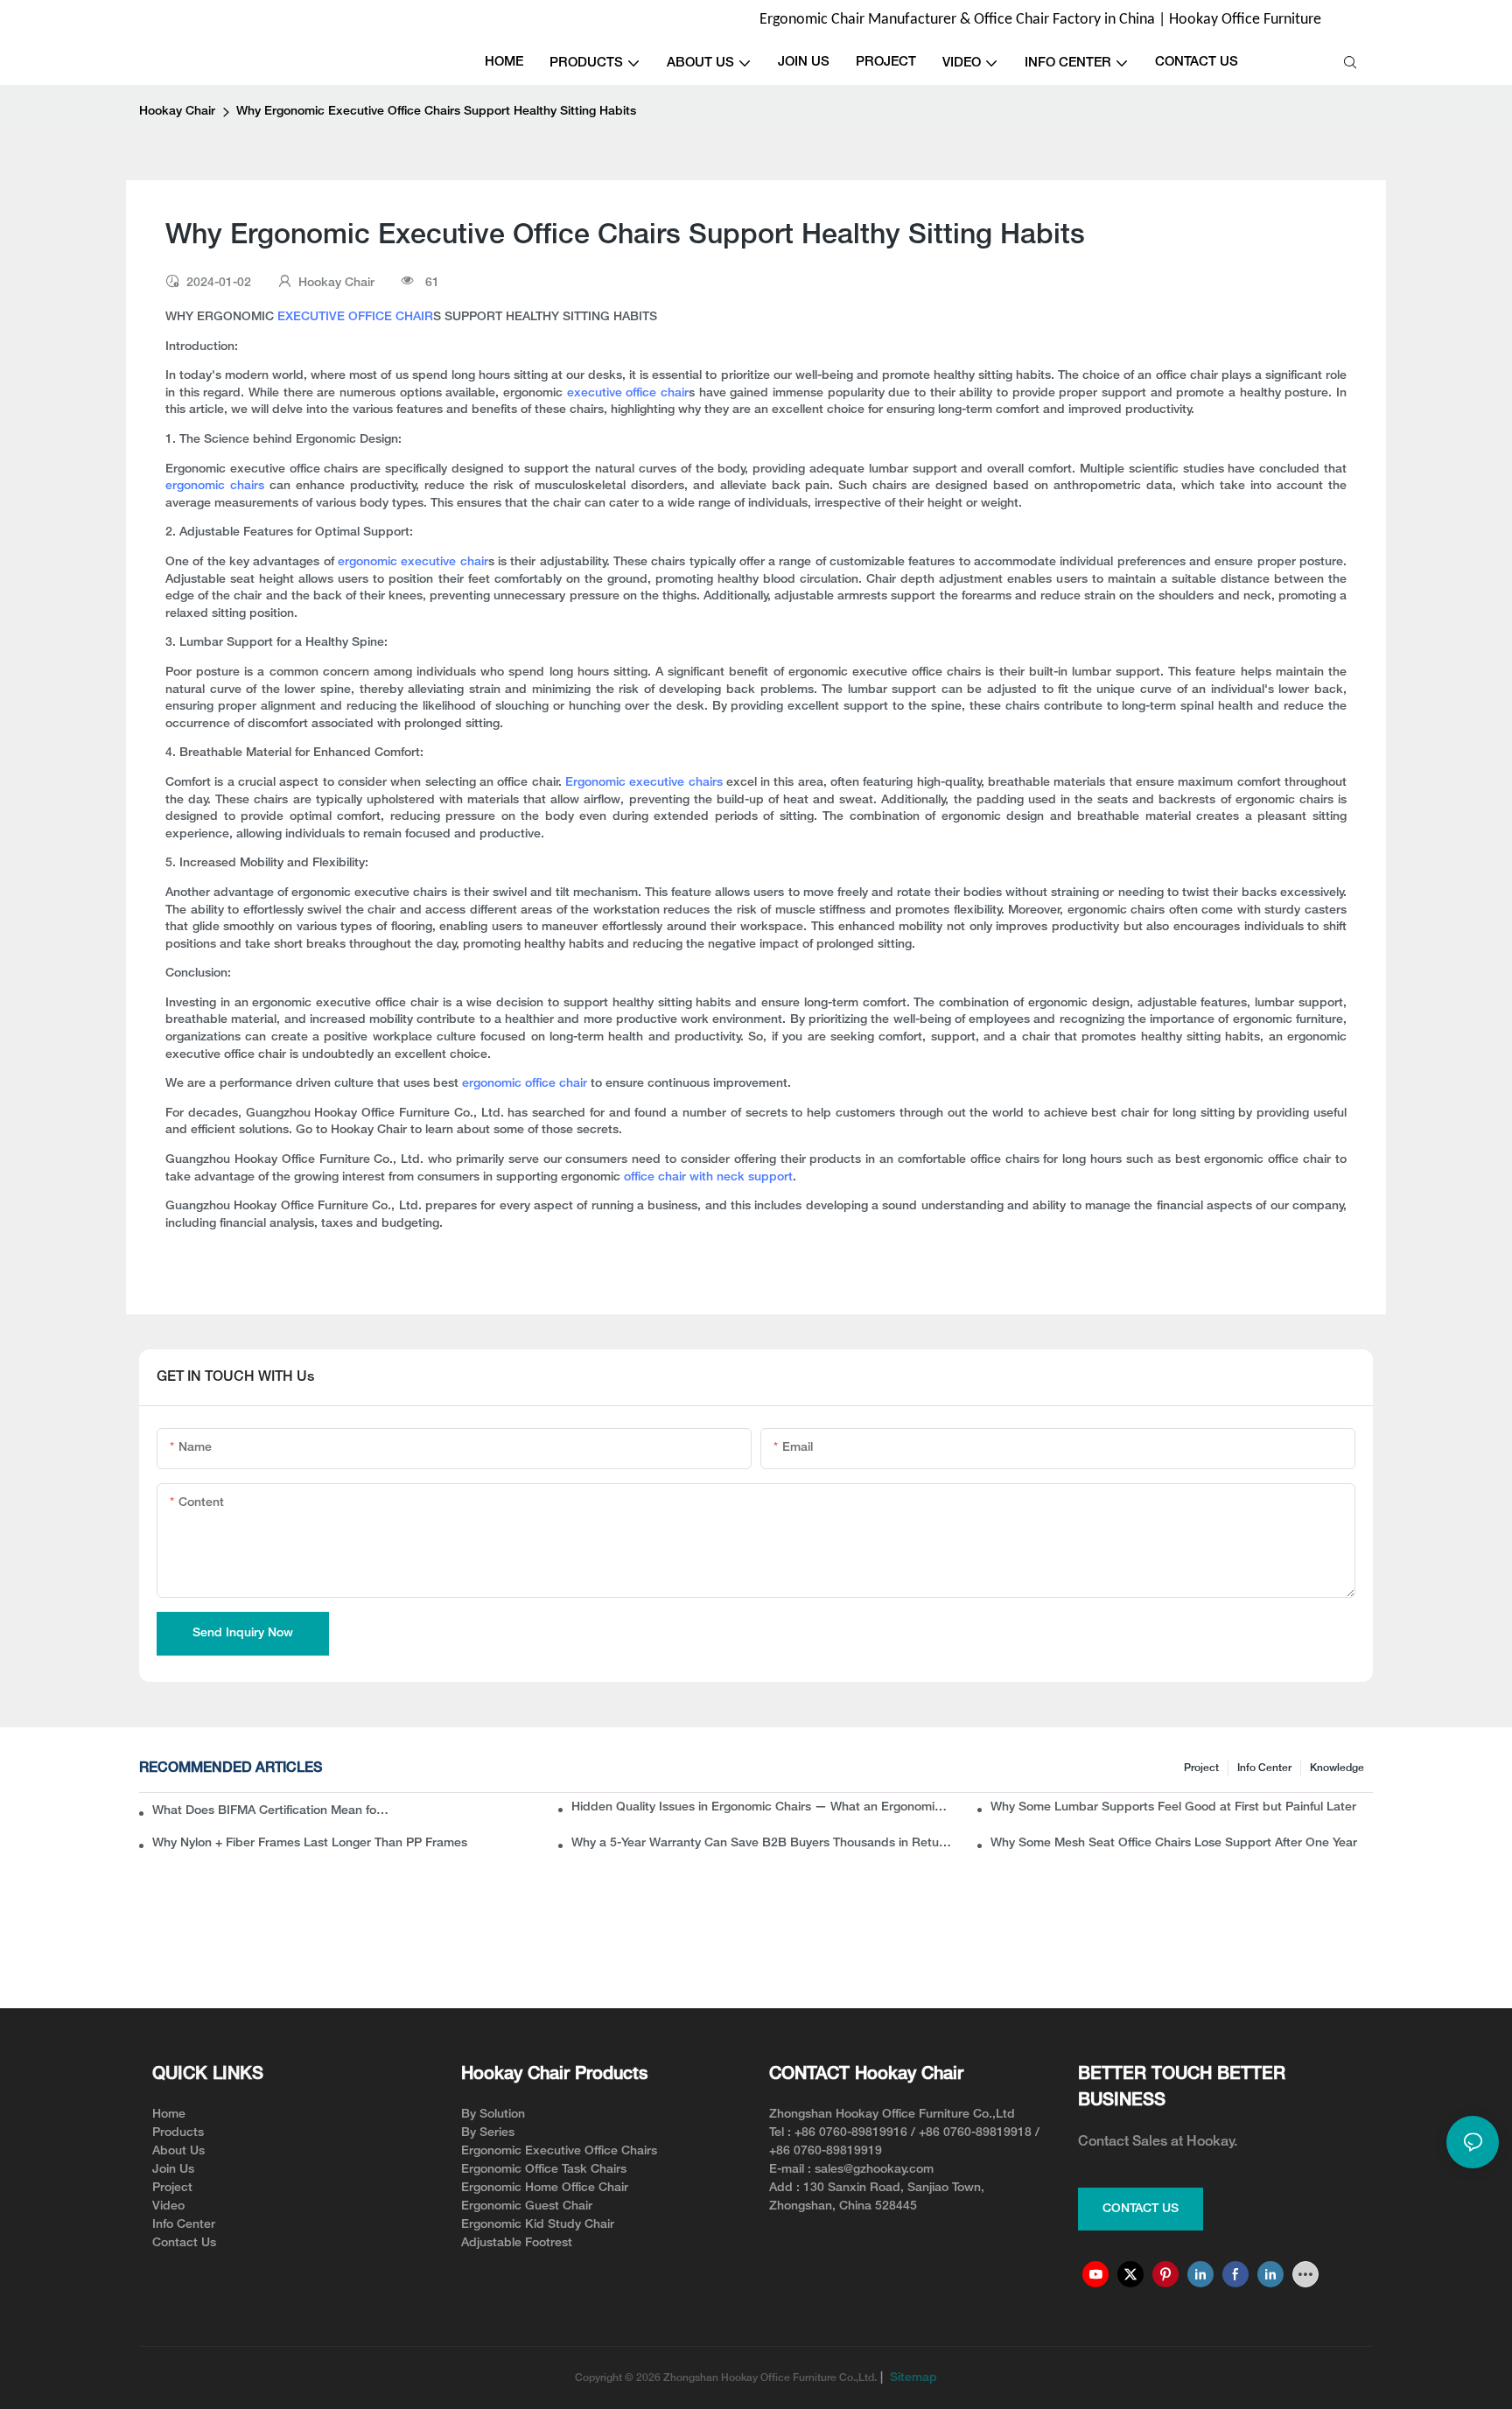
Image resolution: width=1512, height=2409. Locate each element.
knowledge (1337, 1768)
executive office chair (628, 393)
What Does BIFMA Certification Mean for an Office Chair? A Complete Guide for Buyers (272, 1811)
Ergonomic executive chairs (644, 783)
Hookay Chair (177, 112)
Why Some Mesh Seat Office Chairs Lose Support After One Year (1174, 1843)
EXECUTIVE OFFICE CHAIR (355, 317)
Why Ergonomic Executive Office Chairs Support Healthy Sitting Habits (436, 112)
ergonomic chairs (215, 486)
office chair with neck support (708, 1177)
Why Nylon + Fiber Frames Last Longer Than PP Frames (310, 1843)
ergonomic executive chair (413, 562)
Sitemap (912, 2378)
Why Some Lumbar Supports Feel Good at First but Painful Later (1173, 1807)
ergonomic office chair (526, 1084)
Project (1201, 1768)
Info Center (1264, 1768)
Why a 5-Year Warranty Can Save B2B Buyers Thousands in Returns (763, 1843)
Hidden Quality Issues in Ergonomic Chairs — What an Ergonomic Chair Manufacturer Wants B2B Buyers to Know (763, 1807)
